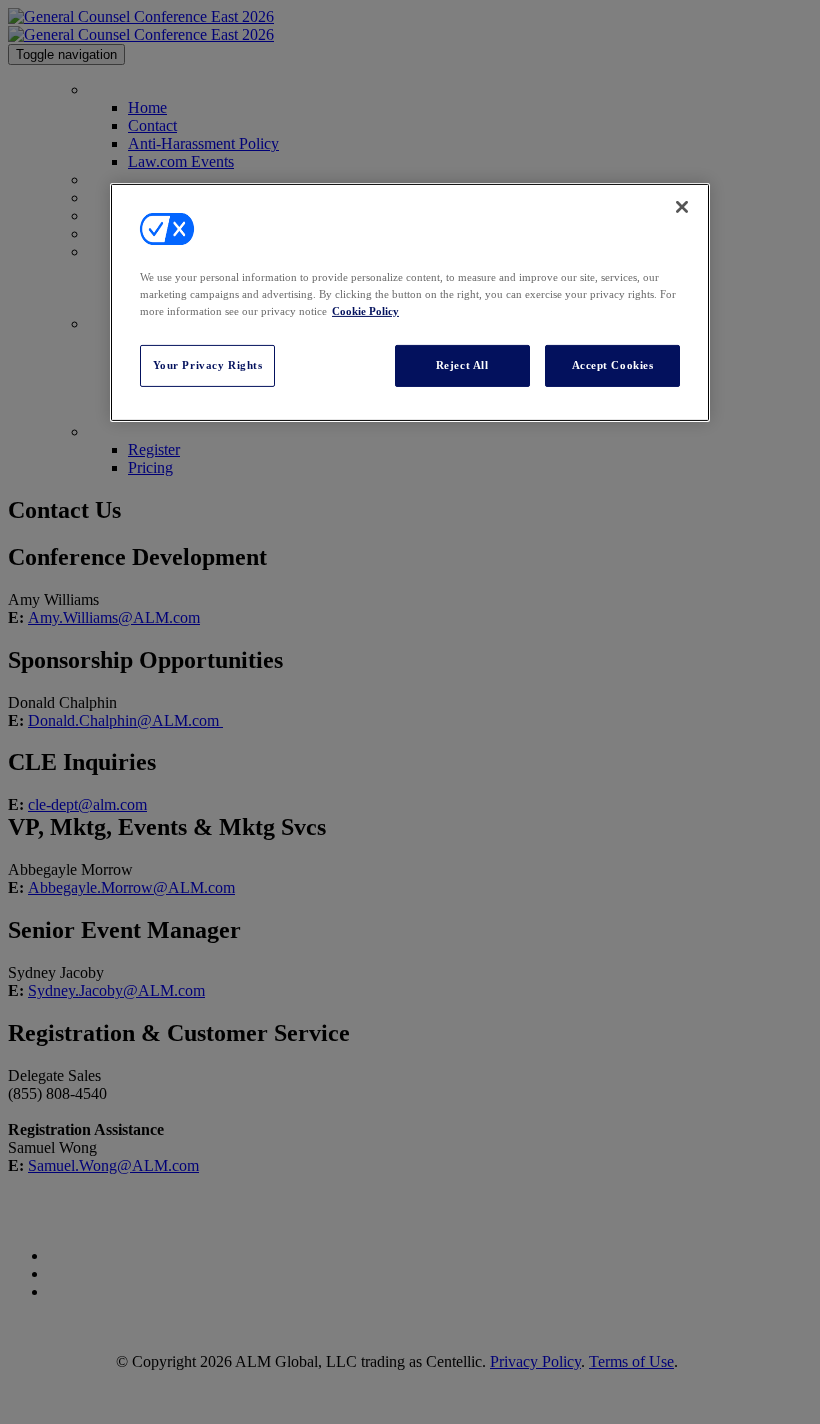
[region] (410, 302)
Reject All (462, 365)
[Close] (682, 207)
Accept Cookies (613, 365)
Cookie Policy (365, 311)
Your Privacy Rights (208, 365)
